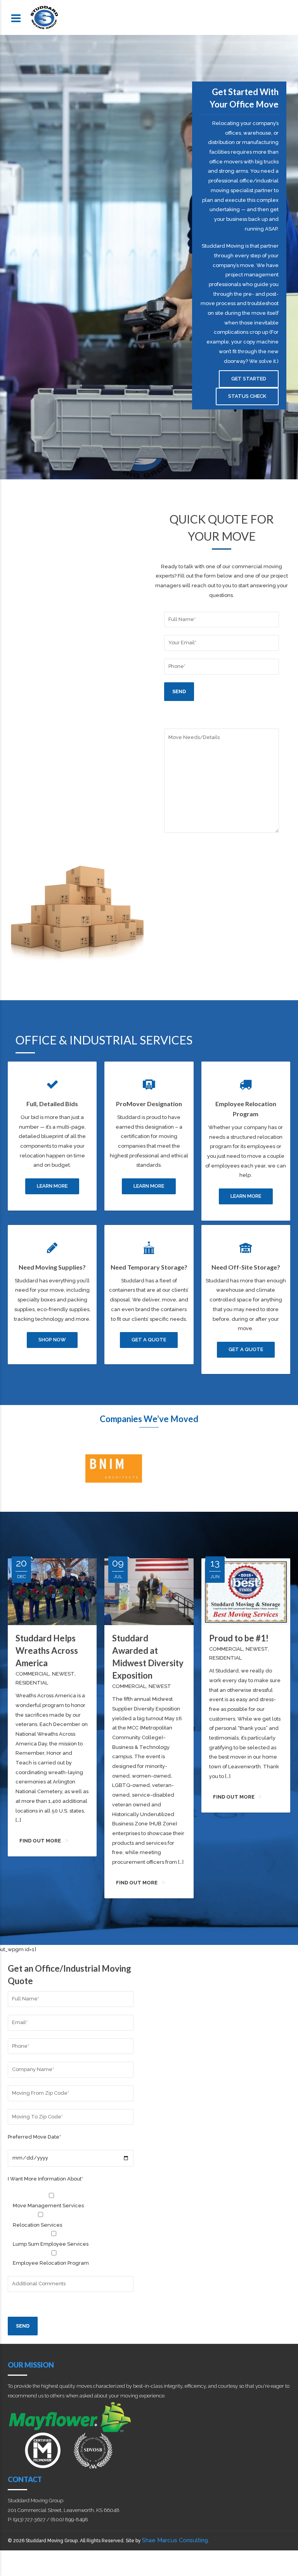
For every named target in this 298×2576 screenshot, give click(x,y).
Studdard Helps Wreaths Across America (47, 1651)
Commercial (32, 1674)
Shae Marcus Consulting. (176, 2540)
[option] (43, 1469)
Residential (32, 1683)
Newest (63, 1674)
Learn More (52, 1186)
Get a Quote (149, 1340)
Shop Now (52, 1340)
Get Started (249, 379)
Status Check (247, 396)
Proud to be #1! (239, 1638)
